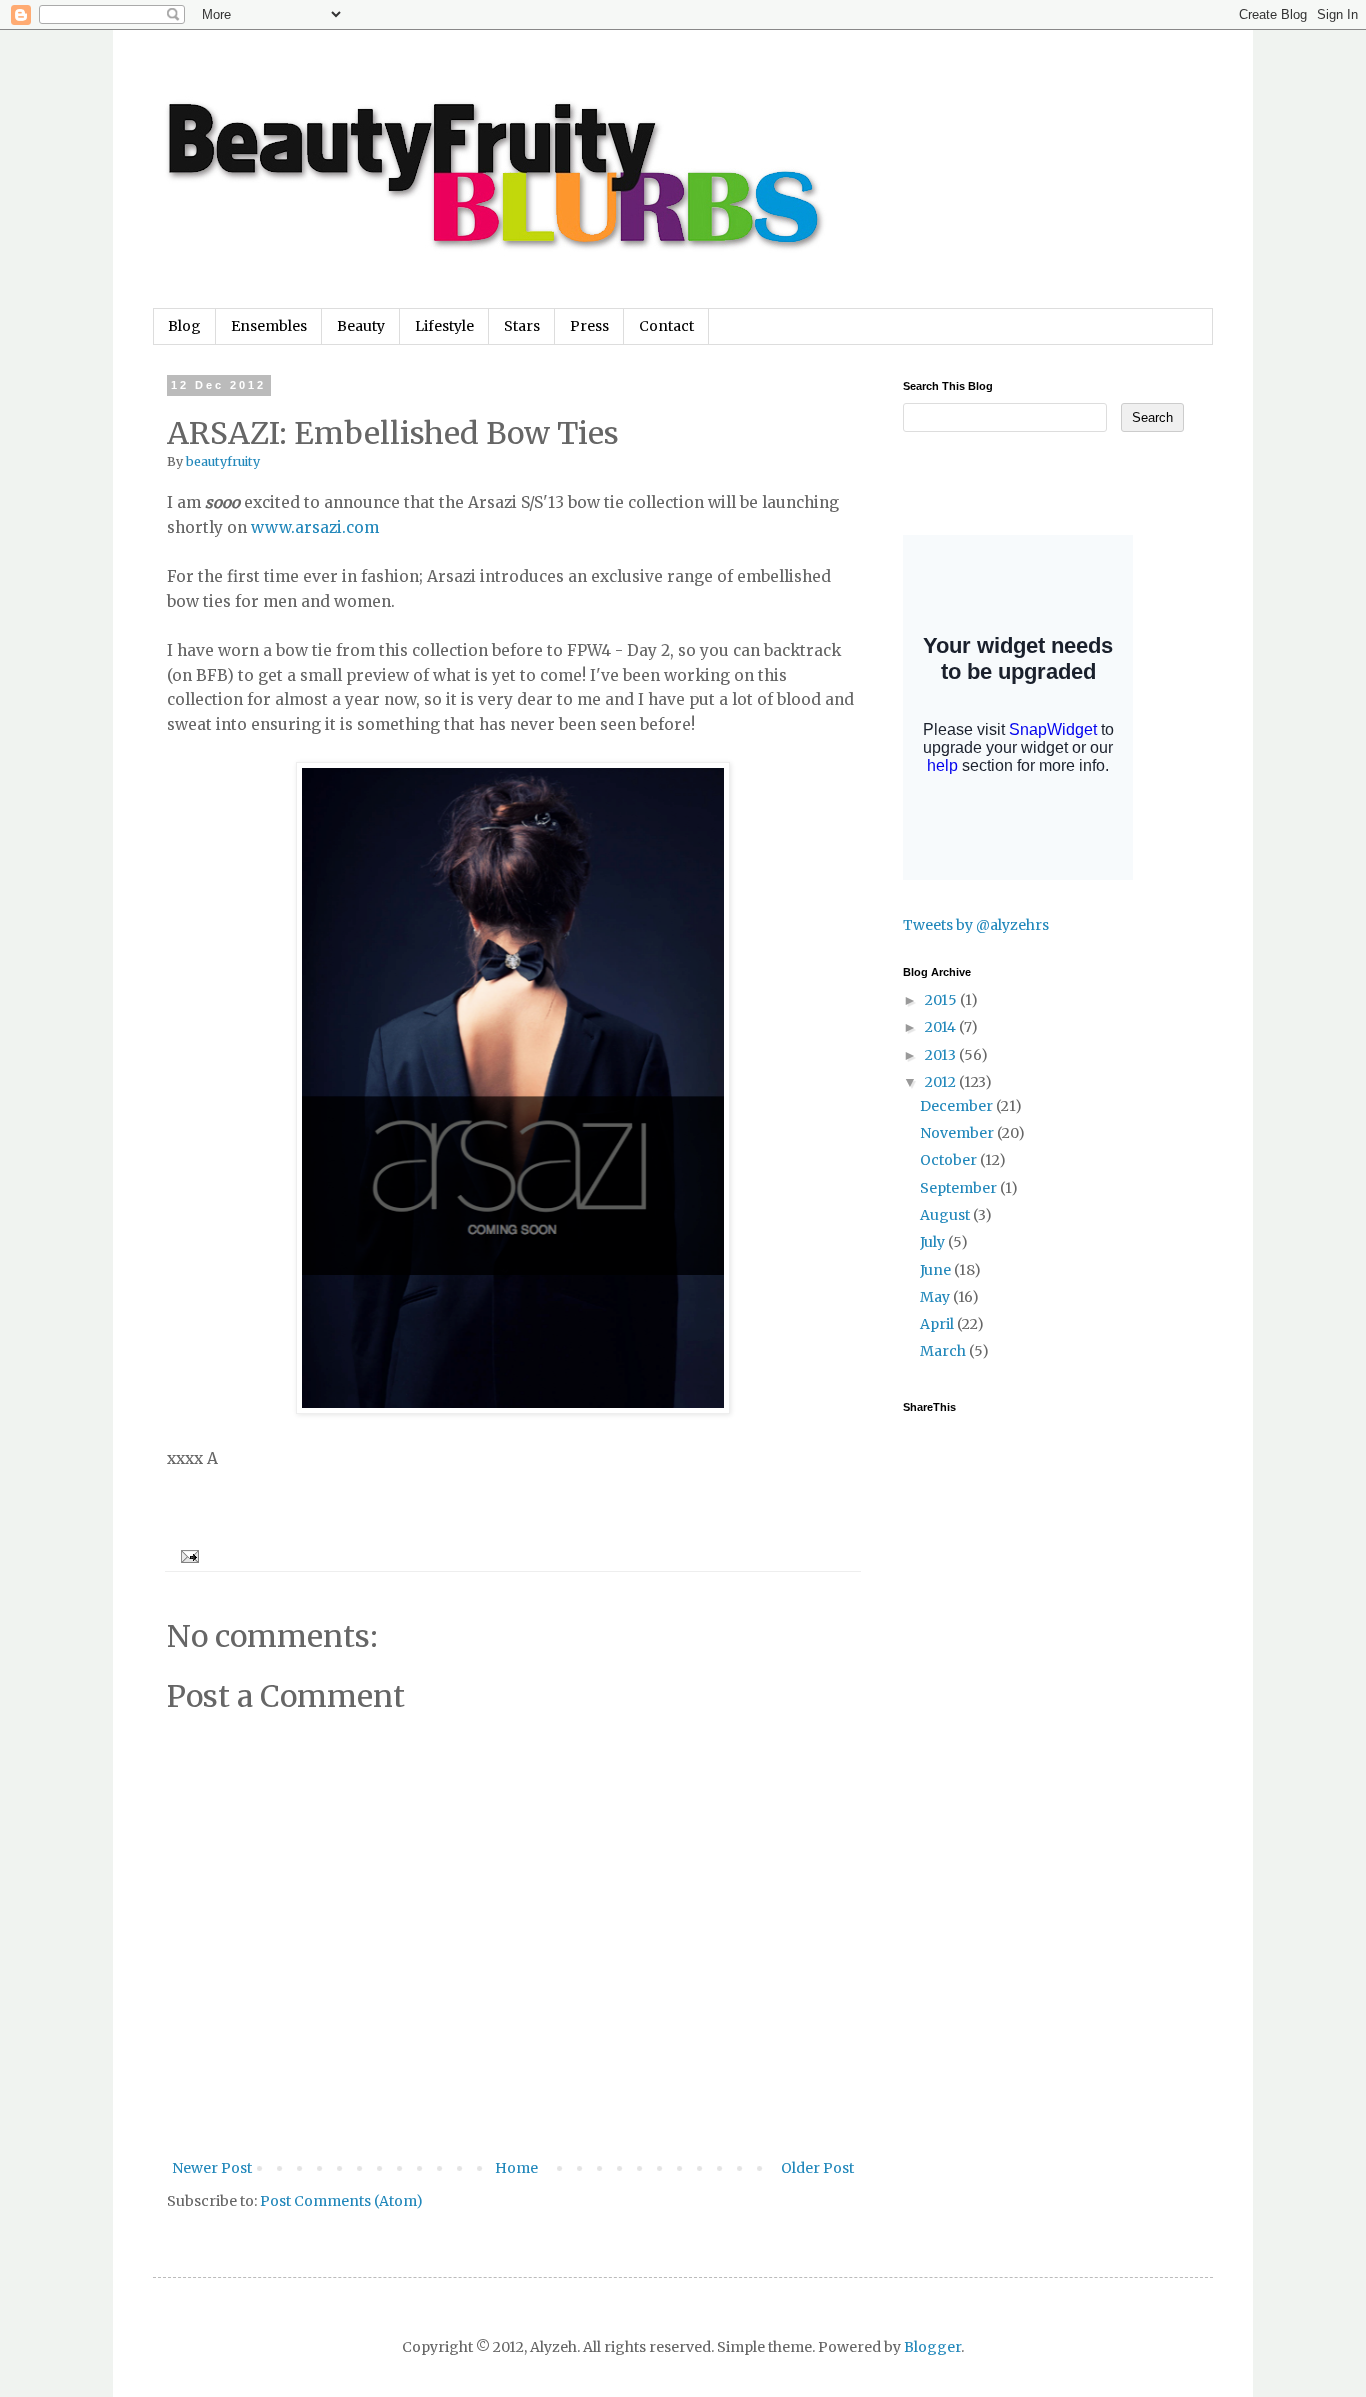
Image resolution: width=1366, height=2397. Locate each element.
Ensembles (269, 326)
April (938, 1324)
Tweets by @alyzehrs (976, 925)
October (950, 1160)
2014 (942, 1027)
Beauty (361, 326)
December (958, 1106)
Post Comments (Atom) (341, 2201)
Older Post (817, 2168)
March (944, 1351)
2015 (942, 1000)
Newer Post (212, 2168)
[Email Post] (187, 1555)
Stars (522, 326)
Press (589, 326)
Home (516, 2168)
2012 (942, 1082)
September (960, 1188)
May (936, 1297)
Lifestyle (444, 326)
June (937, 1270)
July (934, 1242)
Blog (184, 326)
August (946, 1215)
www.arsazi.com (315, 527)
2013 (942, 1055)
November (958, 1133)
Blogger (932, 2347)
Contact (666, 326)
